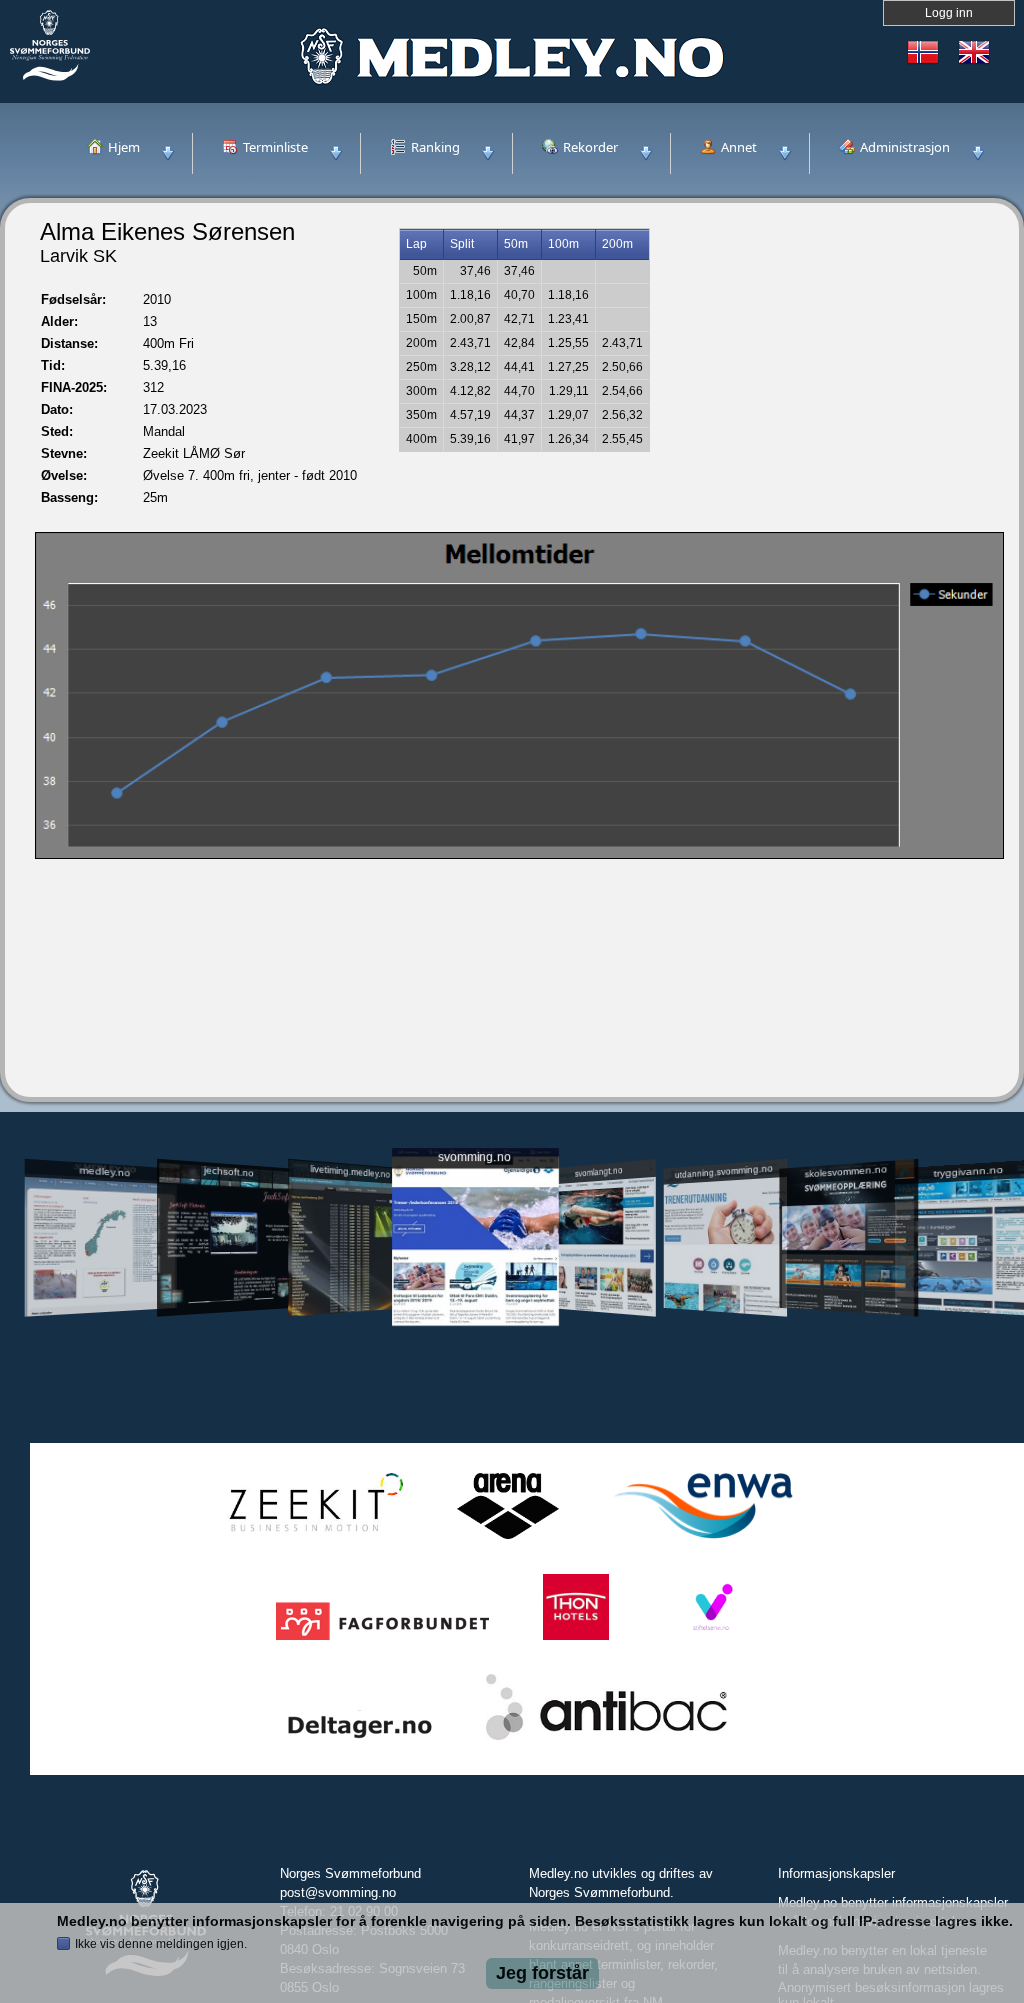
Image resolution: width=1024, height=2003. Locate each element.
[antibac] (606, 1740)
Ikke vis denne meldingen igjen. (161, 1944)
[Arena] (508, 1539)
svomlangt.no (599, 1171)
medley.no (104, 1171)
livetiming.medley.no (350, 1171)
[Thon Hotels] (576, 1640)
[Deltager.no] (360, 1740)
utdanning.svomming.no (724, 1171)
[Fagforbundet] (382, 1640)
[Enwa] (703, 1539)
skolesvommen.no (846, 1171)
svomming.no (474, 1157)
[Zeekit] (312, 1539)
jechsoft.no (228, 1171)
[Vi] (711, 1640)
